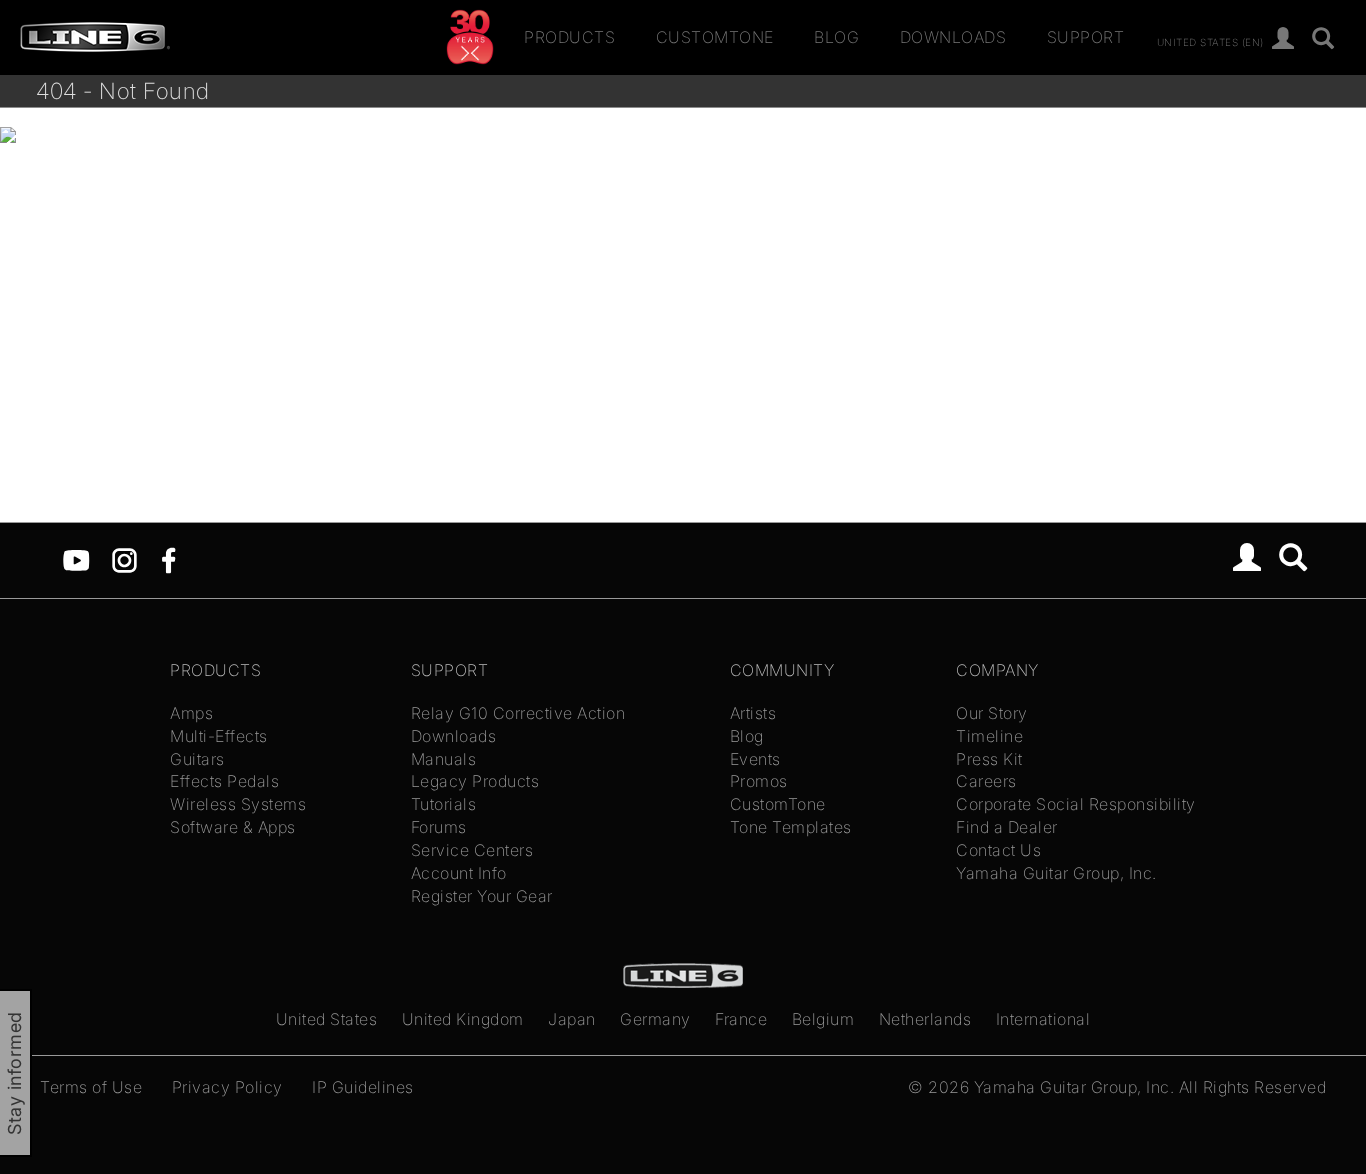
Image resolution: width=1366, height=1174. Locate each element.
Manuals (444, 759)
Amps (191, 713)
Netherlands (925, 1019)
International (1043, 1019)
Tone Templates (791, 827)
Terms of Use (91, 1087)
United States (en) (1210, 41)
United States (327, 1019)
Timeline (989, 736)
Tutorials (444, 804)
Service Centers (472, 850)
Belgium (823, 1019)
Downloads (953, 37)
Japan (572, 1019)
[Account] (1283, 39)
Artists (753, 713)
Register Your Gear (482, 896)
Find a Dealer (1007, 827)
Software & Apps (233, 827)
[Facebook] (168, 559)
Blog (836, 37)
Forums (439, 827)
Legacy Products (475, 781)
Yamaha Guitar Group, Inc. (1056, 873)
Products (569, 37)
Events (755, 759)
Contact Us (998, 850)
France (741, 1019)
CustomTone (715, 37)
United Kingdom (463, 1019)
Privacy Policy (227, 1087)
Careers (986, 781)
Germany (655, 1019)
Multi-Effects (219, 736)
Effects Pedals (224, 781)
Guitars (197, 759)
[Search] (1323, 39)
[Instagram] (124, 559)
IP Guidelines (363, 1087)
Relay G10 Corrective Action (518, 713)
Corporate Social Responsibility (1076, 804)
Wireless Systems (238, 804)
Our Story (992, 713)
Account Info (459, 873)
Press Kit (989, 759)
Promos (759, 781)
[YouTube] (76, 559)
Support (1086, 37)
